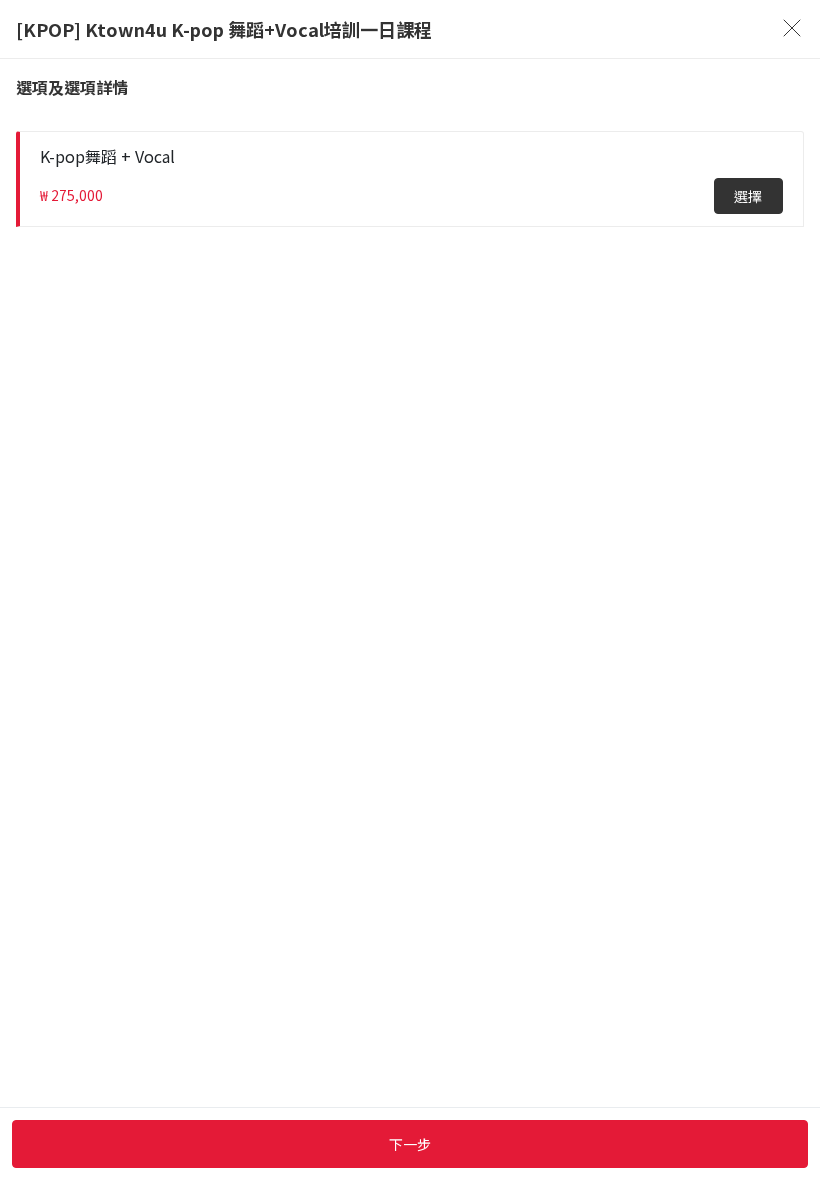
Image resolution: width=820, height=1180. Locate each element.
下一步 (410, 1144)
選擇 (748, 196)
